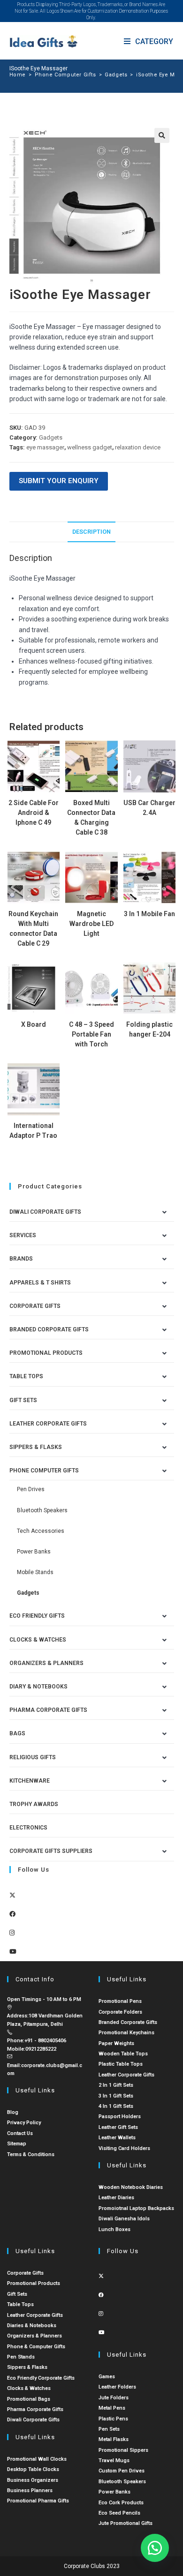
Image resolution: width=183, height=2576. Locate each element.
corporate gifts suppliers (51, 1851)
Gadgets (51, 437)
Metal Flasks (114, 2439)
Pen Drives (31, 1489)
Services (23, 1235)
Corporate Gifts (35, 1306)
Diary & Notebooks (38, 1687)
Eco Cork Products (121, 2503)
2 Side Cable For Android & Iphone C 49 (34, 813)
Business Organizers (33, 2480)
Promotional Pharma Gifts (38, 2501)
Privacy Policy (24, 2123)
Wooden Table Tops (123, 2054)
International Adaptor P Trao (33, 1131)
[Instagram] (12, 1933)
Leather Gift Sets (118, 2127)
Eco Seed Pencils (119, 2513)
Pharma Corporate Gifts (48, 1710)
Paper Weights (116, 2043)
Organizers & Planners (46, 1663)
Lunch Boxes (114, 2229)
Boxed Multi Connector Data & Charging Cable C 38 (91, 818)
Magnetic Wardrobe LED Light (91, 924)
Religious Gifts (33, 1757)
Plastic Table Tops (121, 2064)
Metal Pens (112, 2408)
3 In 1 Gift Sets (116, 2096)
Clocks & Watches (38, 1640)
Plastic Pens (113, 2419)
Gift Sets (23, 1400)
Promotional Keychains (126, 2033)
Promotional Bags (29, 2399)
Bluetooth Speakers (42, 1510)
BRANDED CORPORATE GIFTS (49, 1329)
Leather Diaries (116, 2198)
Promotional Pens (120, 2001)
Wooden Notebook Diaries (131, 2187)
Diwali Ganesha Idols (124, 2219)
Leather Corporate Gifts (48, 1424)
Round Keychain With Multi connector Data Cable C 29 (33, 929)
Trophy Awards (34, 1804)
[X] (12, 1895)
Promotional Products (46, 1353)
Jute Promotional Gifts (126, 2523)
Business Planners (30, 2490)
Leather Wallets (117, 2138)
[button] (162, 135)
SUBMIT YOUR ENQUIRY (59, 481)
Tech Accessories (41, 1531)
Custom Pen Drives (122, 2471)
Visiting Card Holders (124, 2148)
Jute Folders (114, 2398)
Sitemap (17, 2144)
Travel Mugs (114, 2460)
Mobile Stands (35, 1572)
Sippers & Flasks (36, 1447)
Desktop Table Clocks (33, 2469)
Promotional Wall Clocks (37, 2459)
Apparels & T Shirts (40, 1283)
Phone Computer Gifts (44, 1471)
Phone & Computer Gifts (36, 2347)
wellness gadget (90, 447)
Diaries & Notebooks (32, 2326)
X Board (34, 1024)
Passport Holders (120, 2117)
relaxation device (138, 447)
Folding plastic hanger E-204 (149, 1029)
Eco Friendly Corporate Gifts (41, 2378)
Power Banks (34, 1552)
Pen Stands (21, 2357)
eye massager (45, 447)
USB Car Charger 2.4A (149, 808)
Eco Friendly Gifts (37, 1616)
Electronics (28, 1828)
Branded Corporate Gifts (128, 2022)
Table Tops (26, 1376)
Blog (13, 2112)
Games (107, 2377)
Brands (21, 1259)
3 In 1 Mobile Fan (149, 914)
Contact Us (20, 2133)
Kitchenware (30, 1781)
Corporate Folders (120, 2012)
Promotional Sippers (123, 2450)
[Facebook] (12, 1914)
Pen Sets (109, 2429)
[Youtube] (13, 1952)
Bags (17, 1733)
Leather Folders (117, 2387)
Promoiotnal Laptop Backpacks (136, 2208)
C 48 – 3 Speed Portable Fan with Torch (91, 1034)
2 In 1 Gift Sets (116, 2085)
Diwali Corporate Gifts (45, 1212)
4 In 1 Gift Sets (116, 2106)
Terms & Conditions (31, 2154)
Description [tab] (91, 532)
